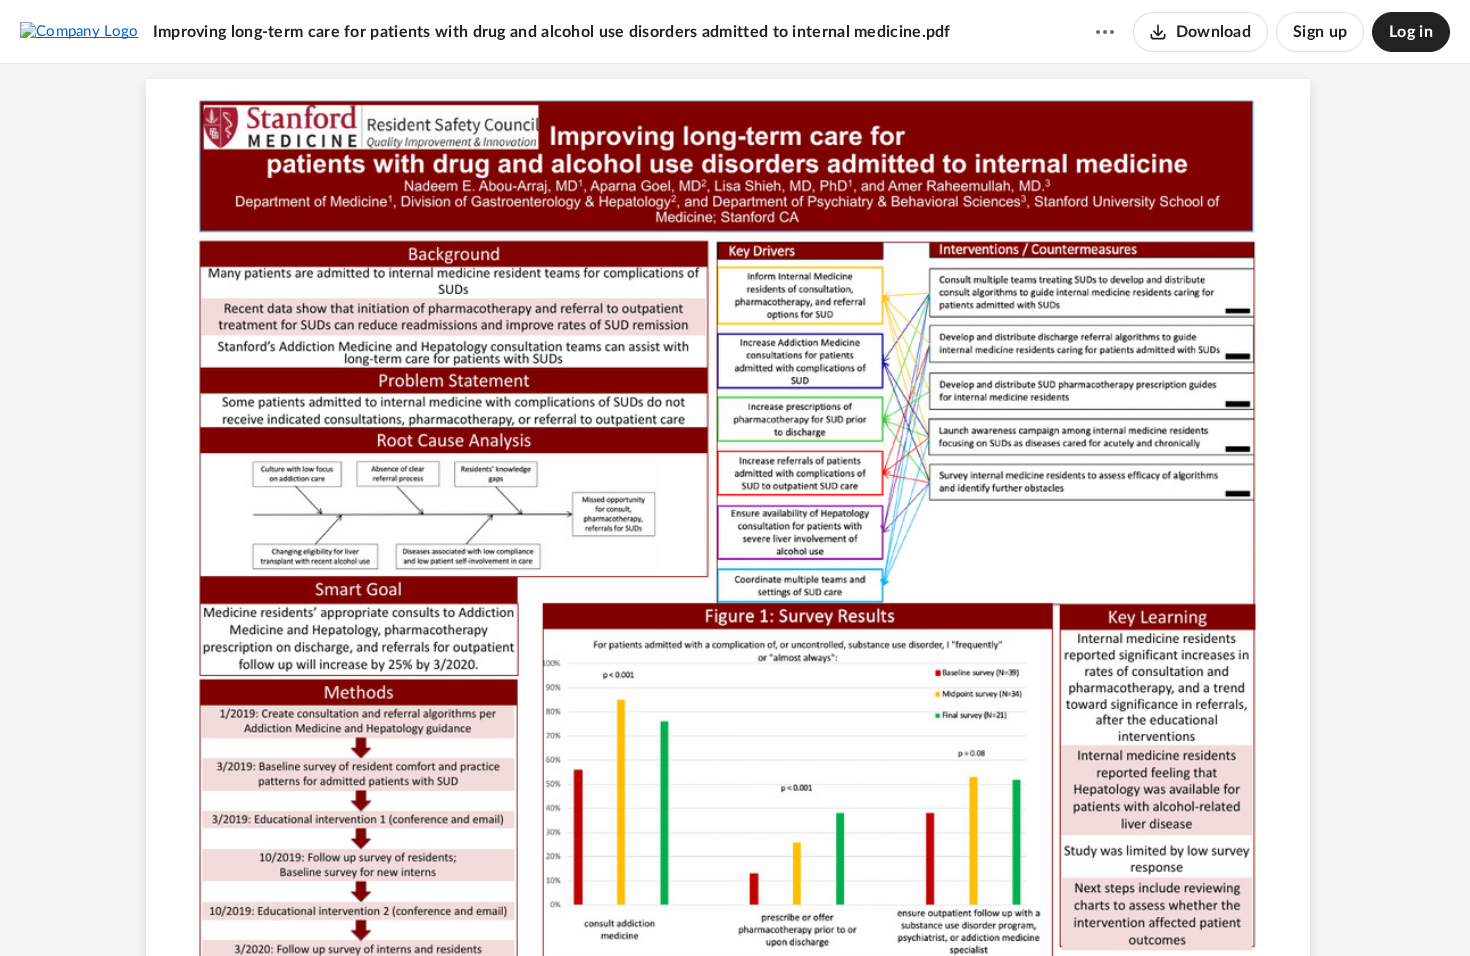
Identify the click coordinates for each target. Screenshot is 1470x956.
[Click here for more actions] (1105, 32)
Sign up (1320, 32)
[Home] (79, 31)
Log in (1411, 32)
